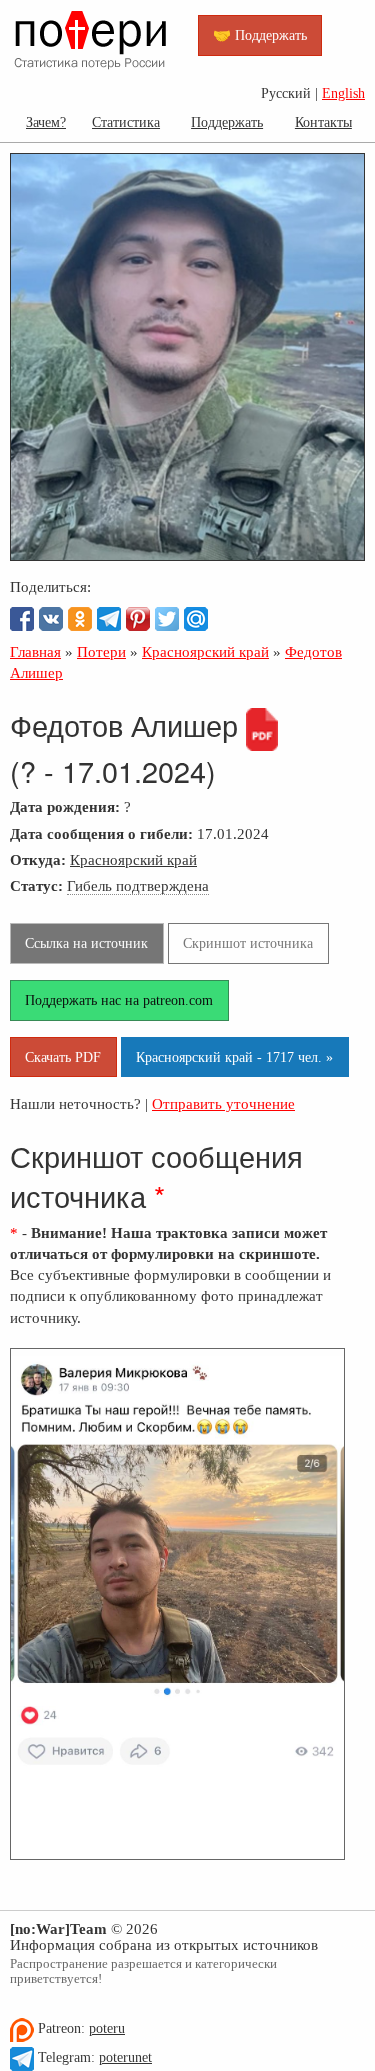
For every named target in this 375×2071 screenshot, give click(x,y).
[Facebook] (22, 619)
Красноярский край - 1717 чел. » (234, 1057)
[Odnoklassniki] (80, 619)
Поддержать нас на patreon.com (119, 1000)
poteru (107, 2028)
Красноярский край (133, 859)
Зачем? (46, 122)
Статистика (126, 122)
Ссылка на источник (86, 943)
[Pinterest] (138, 619)
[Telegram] (109, 619)
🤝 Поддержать (260, 35)
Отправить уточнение (223, 1103)
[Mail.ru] (196, 619)
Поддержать (227, 122)
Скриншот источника (248, 943)
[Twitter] (167, 619)
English (343, 93)
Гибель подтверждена (138, 885)
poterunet (125, 2057)
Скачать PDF (63, 1057)
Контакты (323, 122)
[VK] (51, 619)
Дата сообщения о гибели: (101, 833)
